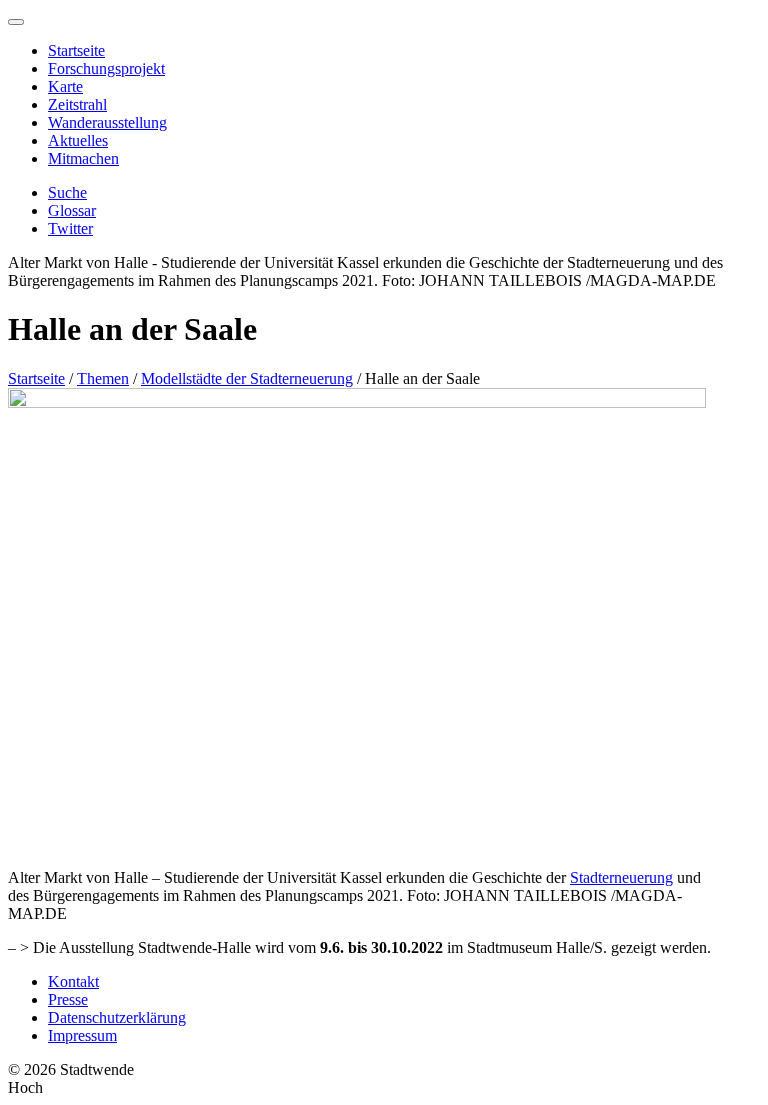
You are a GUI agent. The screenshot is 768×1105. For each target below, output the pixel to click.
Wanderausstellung (107, 122)
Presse (68, 999)
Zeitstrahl (77, 104)
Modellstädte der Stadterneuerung (247, 378)
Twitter (70, 228)
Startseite (76, 50)
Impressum (82, 1035)
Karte (65, 86)
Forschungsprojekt (106, 68)
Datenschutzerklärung (117, 1017)
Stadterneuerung (621, 877)
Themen (103, 378)
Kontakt (73, 981)
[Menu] (16, 22)
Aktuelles (78, 140)
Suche (67, 192)
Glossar (72, 210)
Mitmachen (83, 158)
